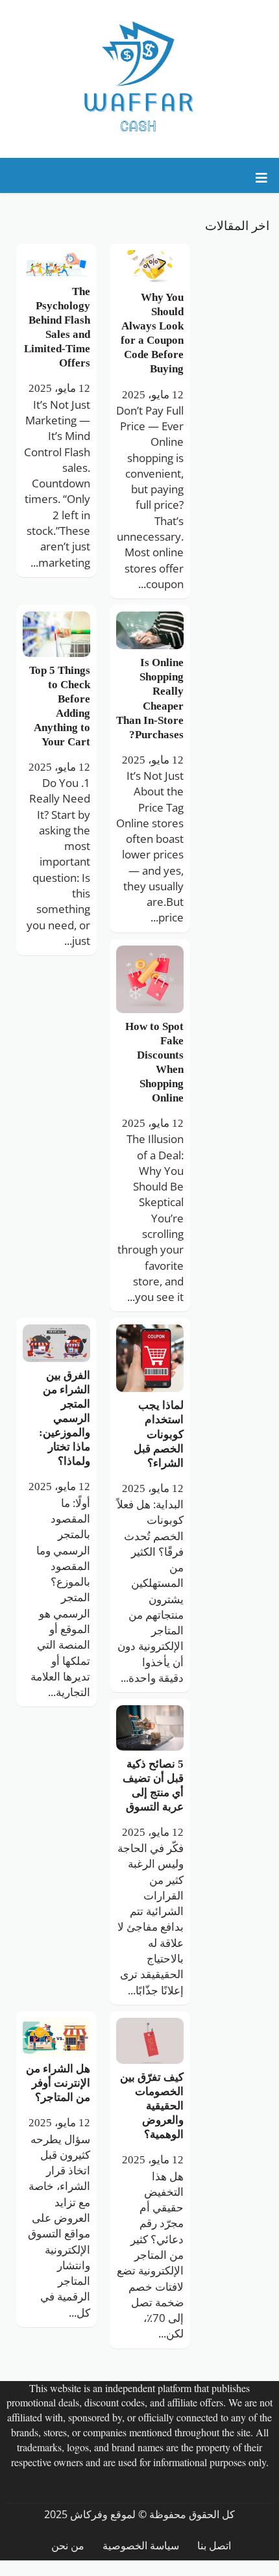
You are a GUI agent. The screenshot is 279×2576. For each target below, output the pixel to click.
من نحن (68, 2546)
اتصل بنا (214, 2546)
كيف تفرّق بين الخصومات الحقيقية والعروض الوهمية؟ (152, 2106)
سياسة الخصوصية (141, 2546)
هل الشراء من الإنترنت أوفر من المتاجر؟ (58, 2083)
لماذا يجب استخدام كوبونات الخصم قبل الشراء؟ (159, 1434)
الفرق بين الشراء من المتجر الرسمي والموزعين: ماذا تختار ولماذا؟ (65, 1418)
